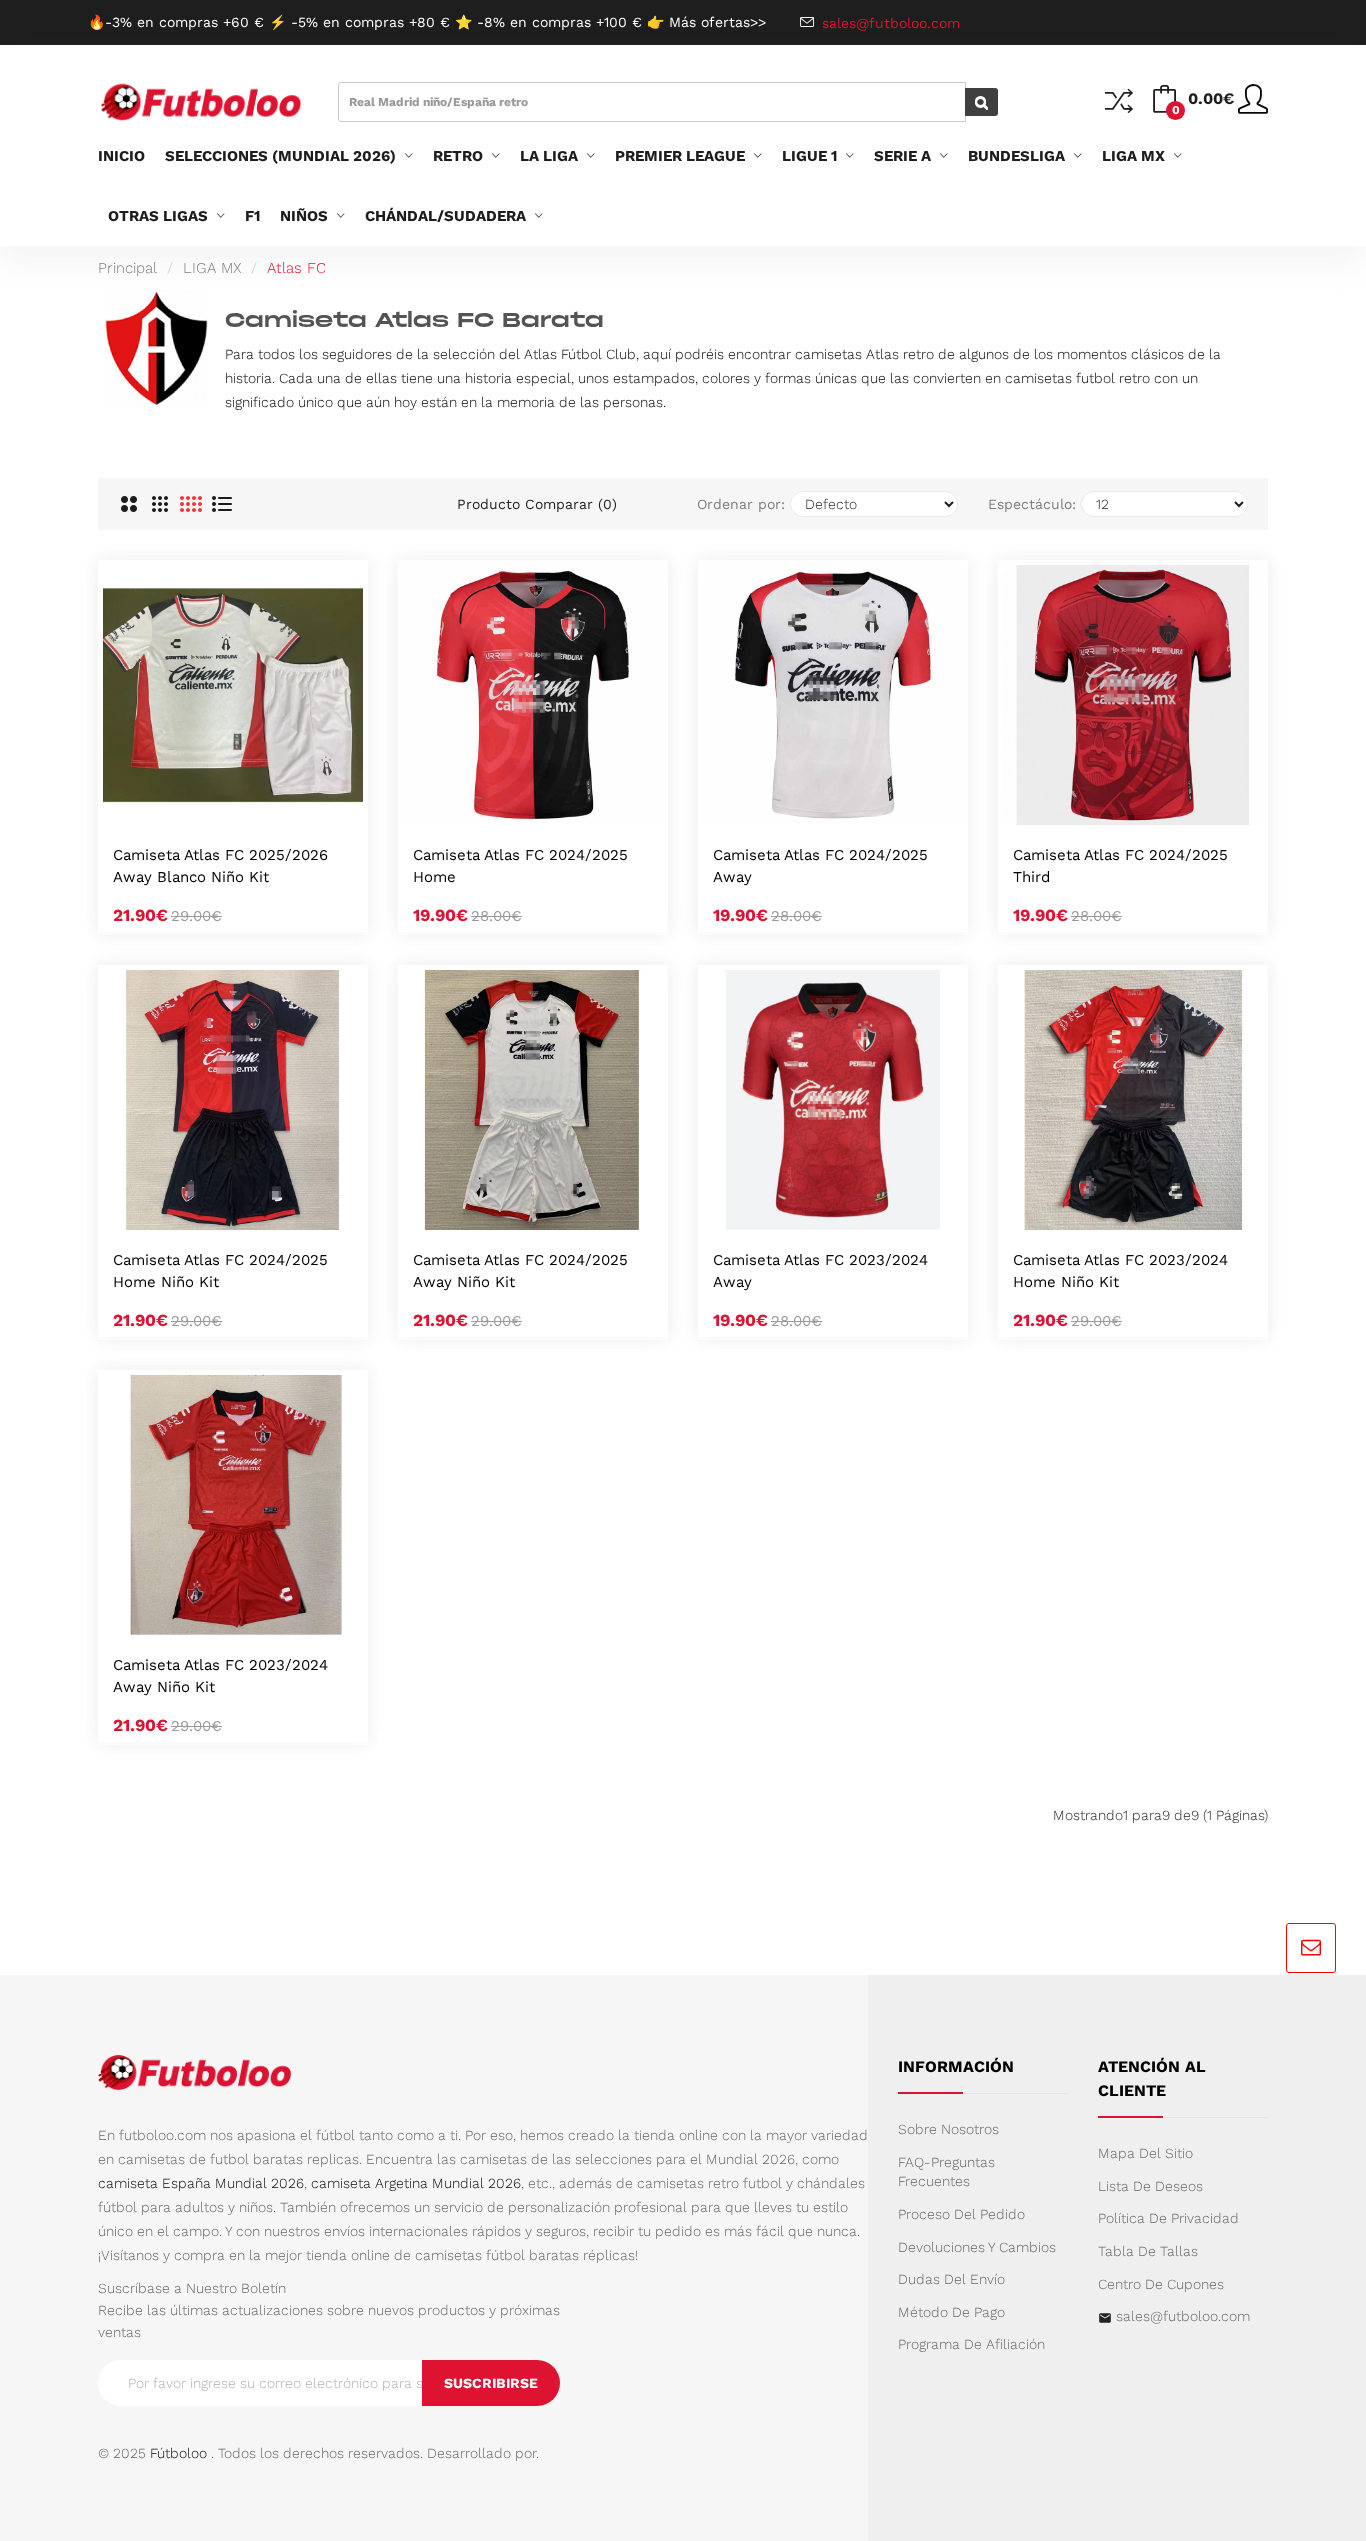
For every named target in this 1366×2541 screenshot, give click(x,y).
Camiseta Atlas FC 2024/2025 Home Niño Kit (220, 1271)
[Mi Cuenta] (1253, 107)
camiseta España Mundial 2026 (201, 2183)
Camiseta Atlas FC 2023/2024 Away (820, 1271)
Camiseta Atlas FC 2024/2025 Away (820, 866)
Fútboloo (178, 2453)
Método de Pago (951, 2312)
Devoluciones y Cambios (977, 2247)
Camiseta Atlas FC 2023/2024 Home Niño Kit (1120, 1271)
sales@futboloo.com (1183, 2316)
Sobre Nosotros (948, 2129)
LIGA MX (212, 268)
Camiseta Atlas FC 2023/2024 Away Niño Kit (220, 1676)
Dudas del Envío (951, 2279)
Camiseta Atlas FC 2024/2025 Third (1120, 866)
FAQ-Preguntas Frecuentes (946, 2172)
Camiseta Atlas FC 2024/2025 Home (520, 866)
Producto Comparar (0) (537, 504)
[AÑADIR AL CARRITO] (207, 804)
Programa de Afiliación (971, 2344)
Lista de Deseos (1150, 2186)
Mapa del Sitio (1145, 2153)
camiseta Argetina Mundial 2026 (416, 2183)
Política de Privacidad (1168, 2218)
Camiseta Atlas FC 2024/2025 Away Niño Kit (520, 1271)
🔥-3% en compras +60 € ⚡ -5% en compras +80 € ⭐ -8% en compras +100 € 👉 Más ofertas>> (427, 22)
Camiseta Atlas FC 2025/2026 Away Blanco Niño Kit (220, 866)
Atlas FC (296, 268)
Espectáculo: (1032, 504)
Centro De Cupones (1161, 2284)
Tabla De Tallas (1148, 2251)
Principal (127, 268)
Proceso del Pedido (961, 2214)
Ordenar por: (741, 504)
